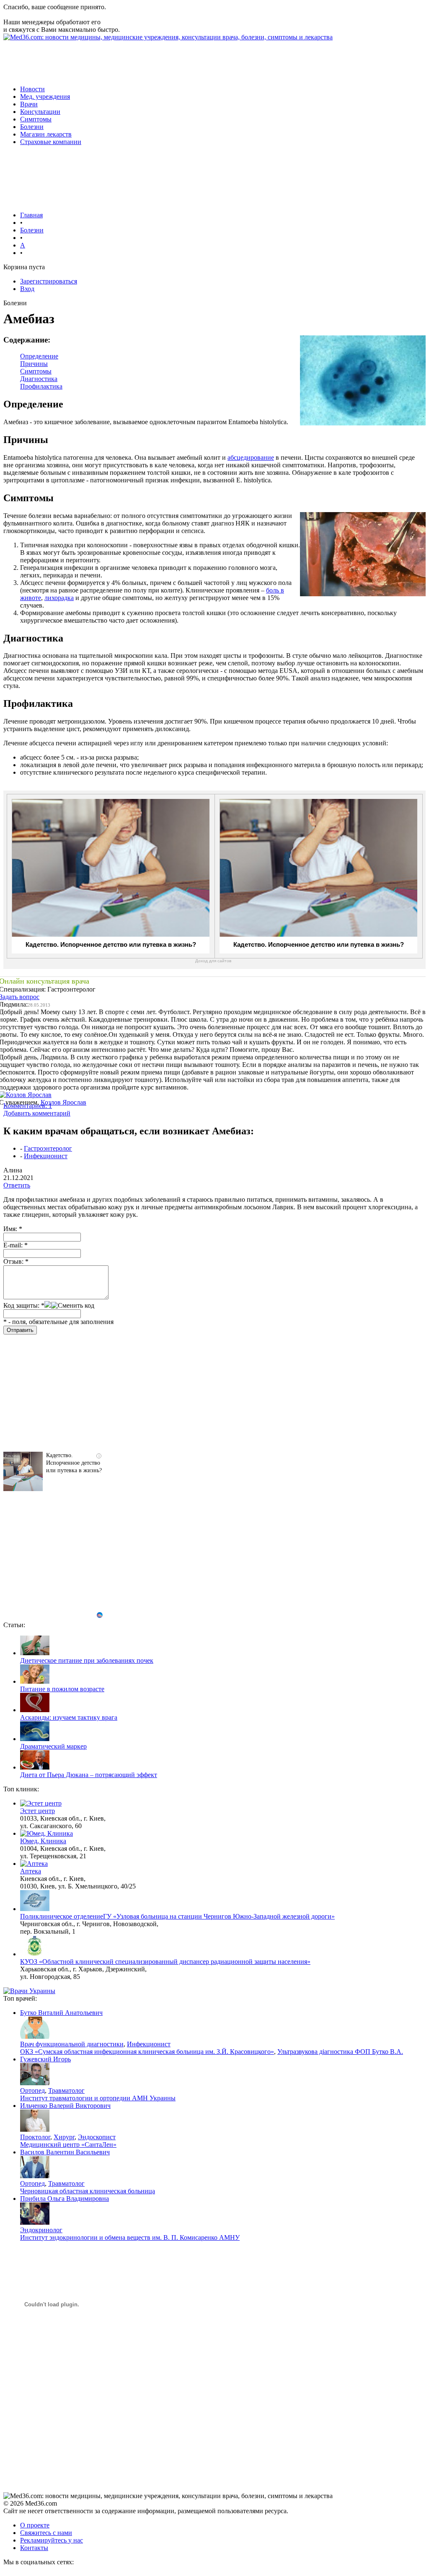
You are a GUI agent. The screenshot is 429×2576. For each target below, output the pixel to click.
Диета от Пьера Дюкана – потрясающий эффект (89, 1775)
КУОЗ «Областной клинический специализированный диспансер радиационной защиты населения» (165, 1962)
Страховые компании (51, 142)
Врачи (29, 104)
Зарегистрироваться (49, 281)
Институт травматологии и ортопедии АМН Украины (98, 2098)
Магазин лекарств (46, 134)
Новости (32, 89)
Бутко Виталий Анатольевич (61, 2013)
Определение (39, 356)
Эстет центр (37, 1811)
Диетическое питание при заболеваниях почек (87, 1660)
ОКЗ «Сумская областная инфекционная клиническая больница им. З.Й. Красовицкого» (147, 2052)
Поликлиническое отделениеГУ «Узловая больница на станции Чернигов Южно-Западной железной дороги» (177, 1916)
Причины (34, 364)
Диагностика (39, 379)
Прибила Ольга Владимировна (65, 2199)
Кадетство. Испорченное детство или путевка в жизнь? (111, 944)
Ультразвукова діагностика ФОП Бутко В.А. (340, 2052)
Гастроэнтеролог (48, 1148)
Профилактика (41, 386)
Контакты (34, 2548)
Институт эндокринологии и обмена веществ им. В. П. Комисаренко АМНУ (130, 2237)
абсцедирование (251, 457)
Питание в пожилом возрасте (62, 1689)
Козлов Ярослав (63, 1102)
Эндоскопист (97, 2137)
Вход (27, 289)
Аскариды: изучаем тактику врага (69, 1717)
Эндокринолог (41, 2230)
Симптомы (36, 119)
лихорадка (59, 598)
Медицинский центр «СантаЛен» (68, 2145)
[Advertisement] (156, 60)
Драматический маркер (53, 1746)
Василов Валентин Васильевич (65, 2152)
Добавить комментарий (37, 1113)
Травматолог (66, 2090)
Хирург (64, 2137)
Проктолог (35, 2137)
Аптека (31, 1871)
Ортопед (32, 2090)
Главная (31, 215)
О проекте (35, 2525)
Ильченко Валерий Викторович (65, 2106)
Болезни (32, 127)
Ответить (17, 1185)
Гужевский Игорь (45, 2059)
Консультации (40, 112)
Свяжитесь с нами (46, 2533)
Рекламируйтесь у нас (52, 2540)
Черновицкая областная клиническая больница (88, 2191)
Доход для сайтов (213, 961)
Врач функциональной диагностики (72, 2044)
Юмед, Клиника (43, 1841)
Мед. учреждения (45, 97)
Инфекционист (46, 1156)
